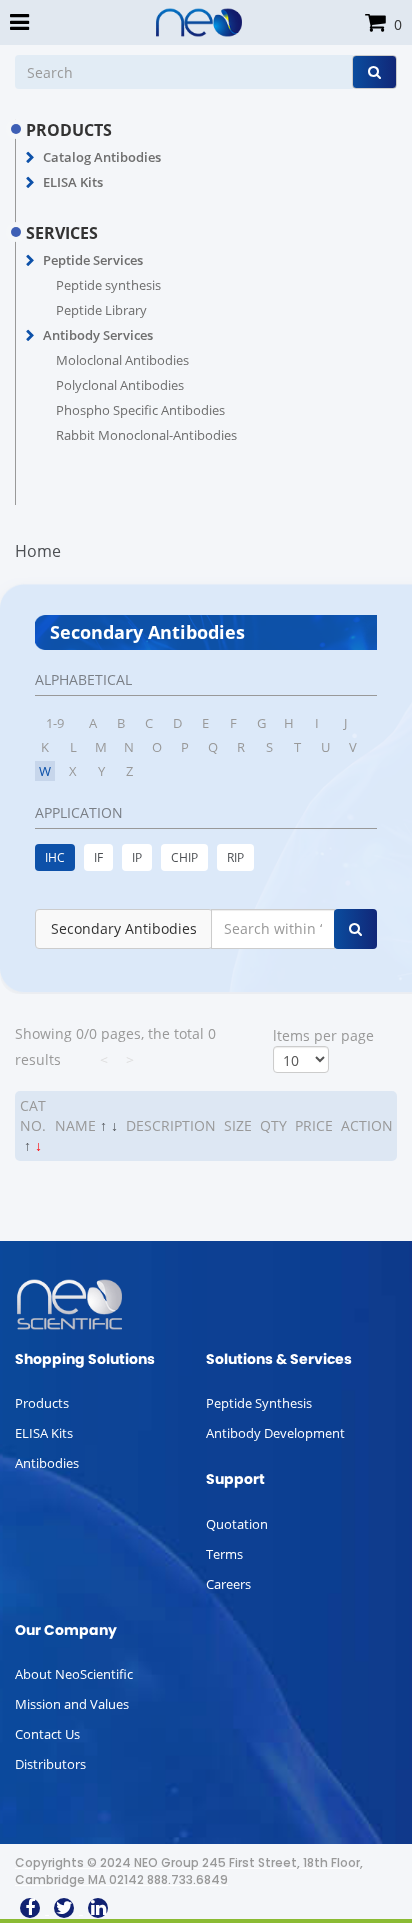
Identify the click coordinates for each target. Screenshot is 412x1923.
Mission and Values (72, 1704)
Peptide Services (93, 260)
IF (98, 857)
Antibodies (47, 1463)
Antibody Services (98, 335)
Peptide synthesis (108, 285)
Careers (228, 1584)
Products (42, 1403)
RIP (235, 857)
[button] (30, 158)
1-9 (55, 723)
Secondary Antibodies (124, 928)
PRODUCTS (69, 130)
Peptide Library (101, 310)
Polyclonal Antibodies (120, 385)
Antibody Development (275, 1433)
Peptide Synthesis (259, 1403)
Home (38, 551)
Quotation (237, 1524)
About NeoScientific (74, 1674)
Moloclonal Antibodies (122, 360)
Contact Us (47, 1734)
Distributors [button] (50, 1764)
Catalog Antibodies (102, 157)
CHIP (184, 857)
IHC (55, 857)
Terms (224, 1554)
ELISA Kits (73, 182)
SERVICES (62, 233)
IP (137, 857)
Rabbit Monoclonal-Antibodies (146, 435)
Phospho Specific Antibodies (140, 410)
